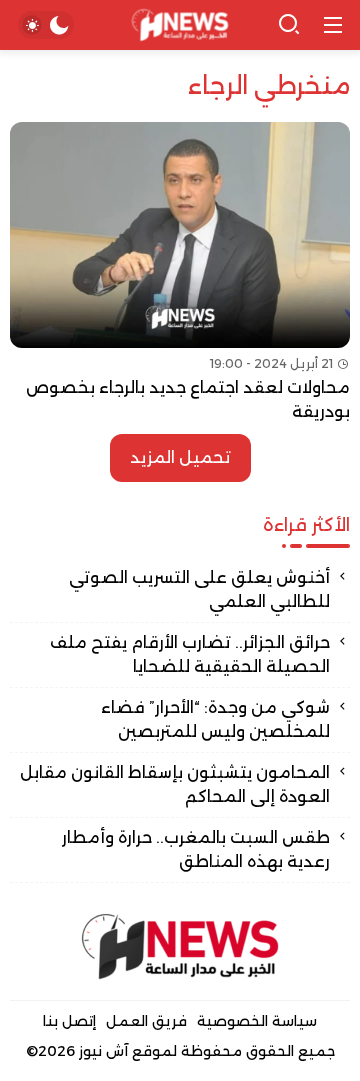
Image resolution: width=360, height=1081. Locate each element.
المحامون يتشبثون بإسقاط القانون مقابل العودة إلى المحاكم (175, 784)
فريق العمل (146, 1021)
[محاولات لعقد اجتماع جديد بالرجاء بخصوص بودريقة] (180, 273)
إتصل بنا (69, 1021)
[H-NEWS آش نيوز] (180, 25)
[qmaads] (180, 946)
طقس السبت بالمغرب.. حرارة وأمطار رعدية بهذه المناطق (196, 849)
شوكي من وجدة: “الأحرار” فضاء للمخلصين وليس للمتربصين (215, 719)
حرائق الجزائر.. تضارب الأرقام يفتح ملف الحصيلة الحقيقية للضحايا (190, 654)
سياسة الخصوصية (257, 1021)
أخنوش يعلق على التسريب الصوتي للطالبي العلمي (199, 589)
